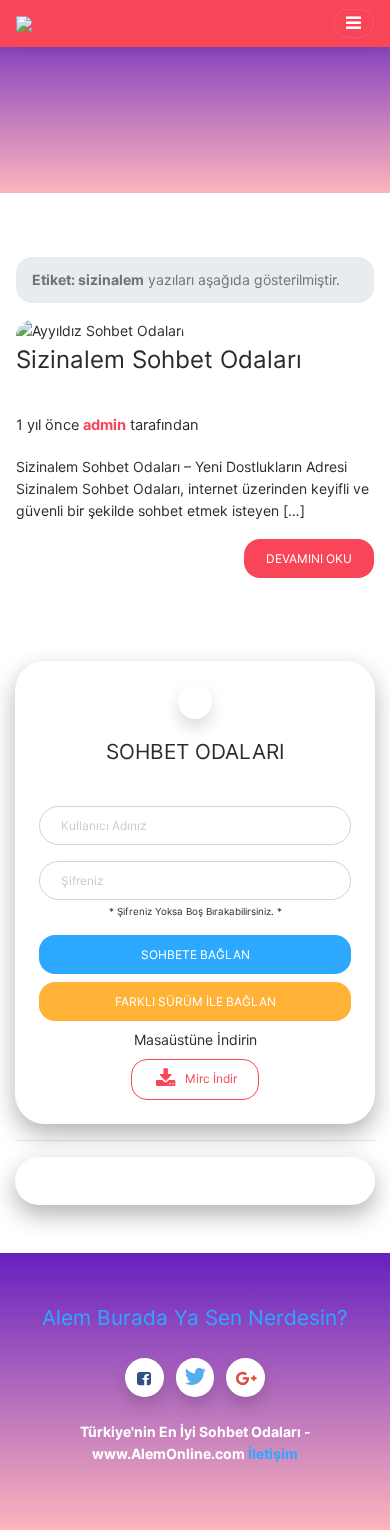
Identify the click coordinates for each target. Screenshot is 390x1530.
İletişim (273, 1453)
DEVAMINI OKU (309, 558)
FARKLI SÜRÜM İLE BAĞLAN (195, 1001)
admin (104, 425)
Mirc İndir (211, 1078)
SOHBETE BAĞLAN (195, 954)
